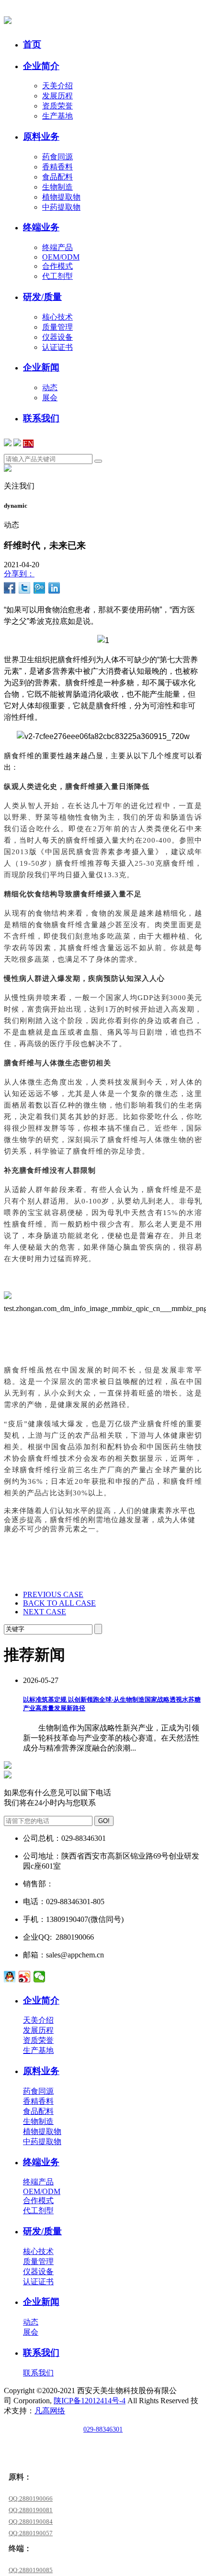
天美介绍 (57, 86)
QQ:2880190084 (31, 2522)
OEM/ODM (61, 257)
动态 (50, 388)
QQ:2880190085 (31, 2570)
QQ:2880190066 (31, 2498)
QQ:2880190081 (31, 2510)
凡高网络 (50, 2411)
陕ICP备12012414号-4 (90, 2401)
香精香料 (57, 167)
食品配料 (57, 177)
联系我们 (38, 2373)
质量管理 (57, 327)
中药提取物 (61, 207)
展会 (50, 398)
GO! (104, 1821)
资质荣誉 (57, 106)
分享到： (19, 574)
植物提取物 (61, 197)
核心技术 (57, 317)
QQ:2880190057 (31, 2533)
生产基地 (57, 116)
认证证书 (57, 347)
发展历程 (57, 96)
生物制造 (57, 187)
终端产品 (57, 247)
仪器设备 (57, 337)
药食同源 (57, 157)
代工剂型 (57, 276)
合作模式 (57, 266)
